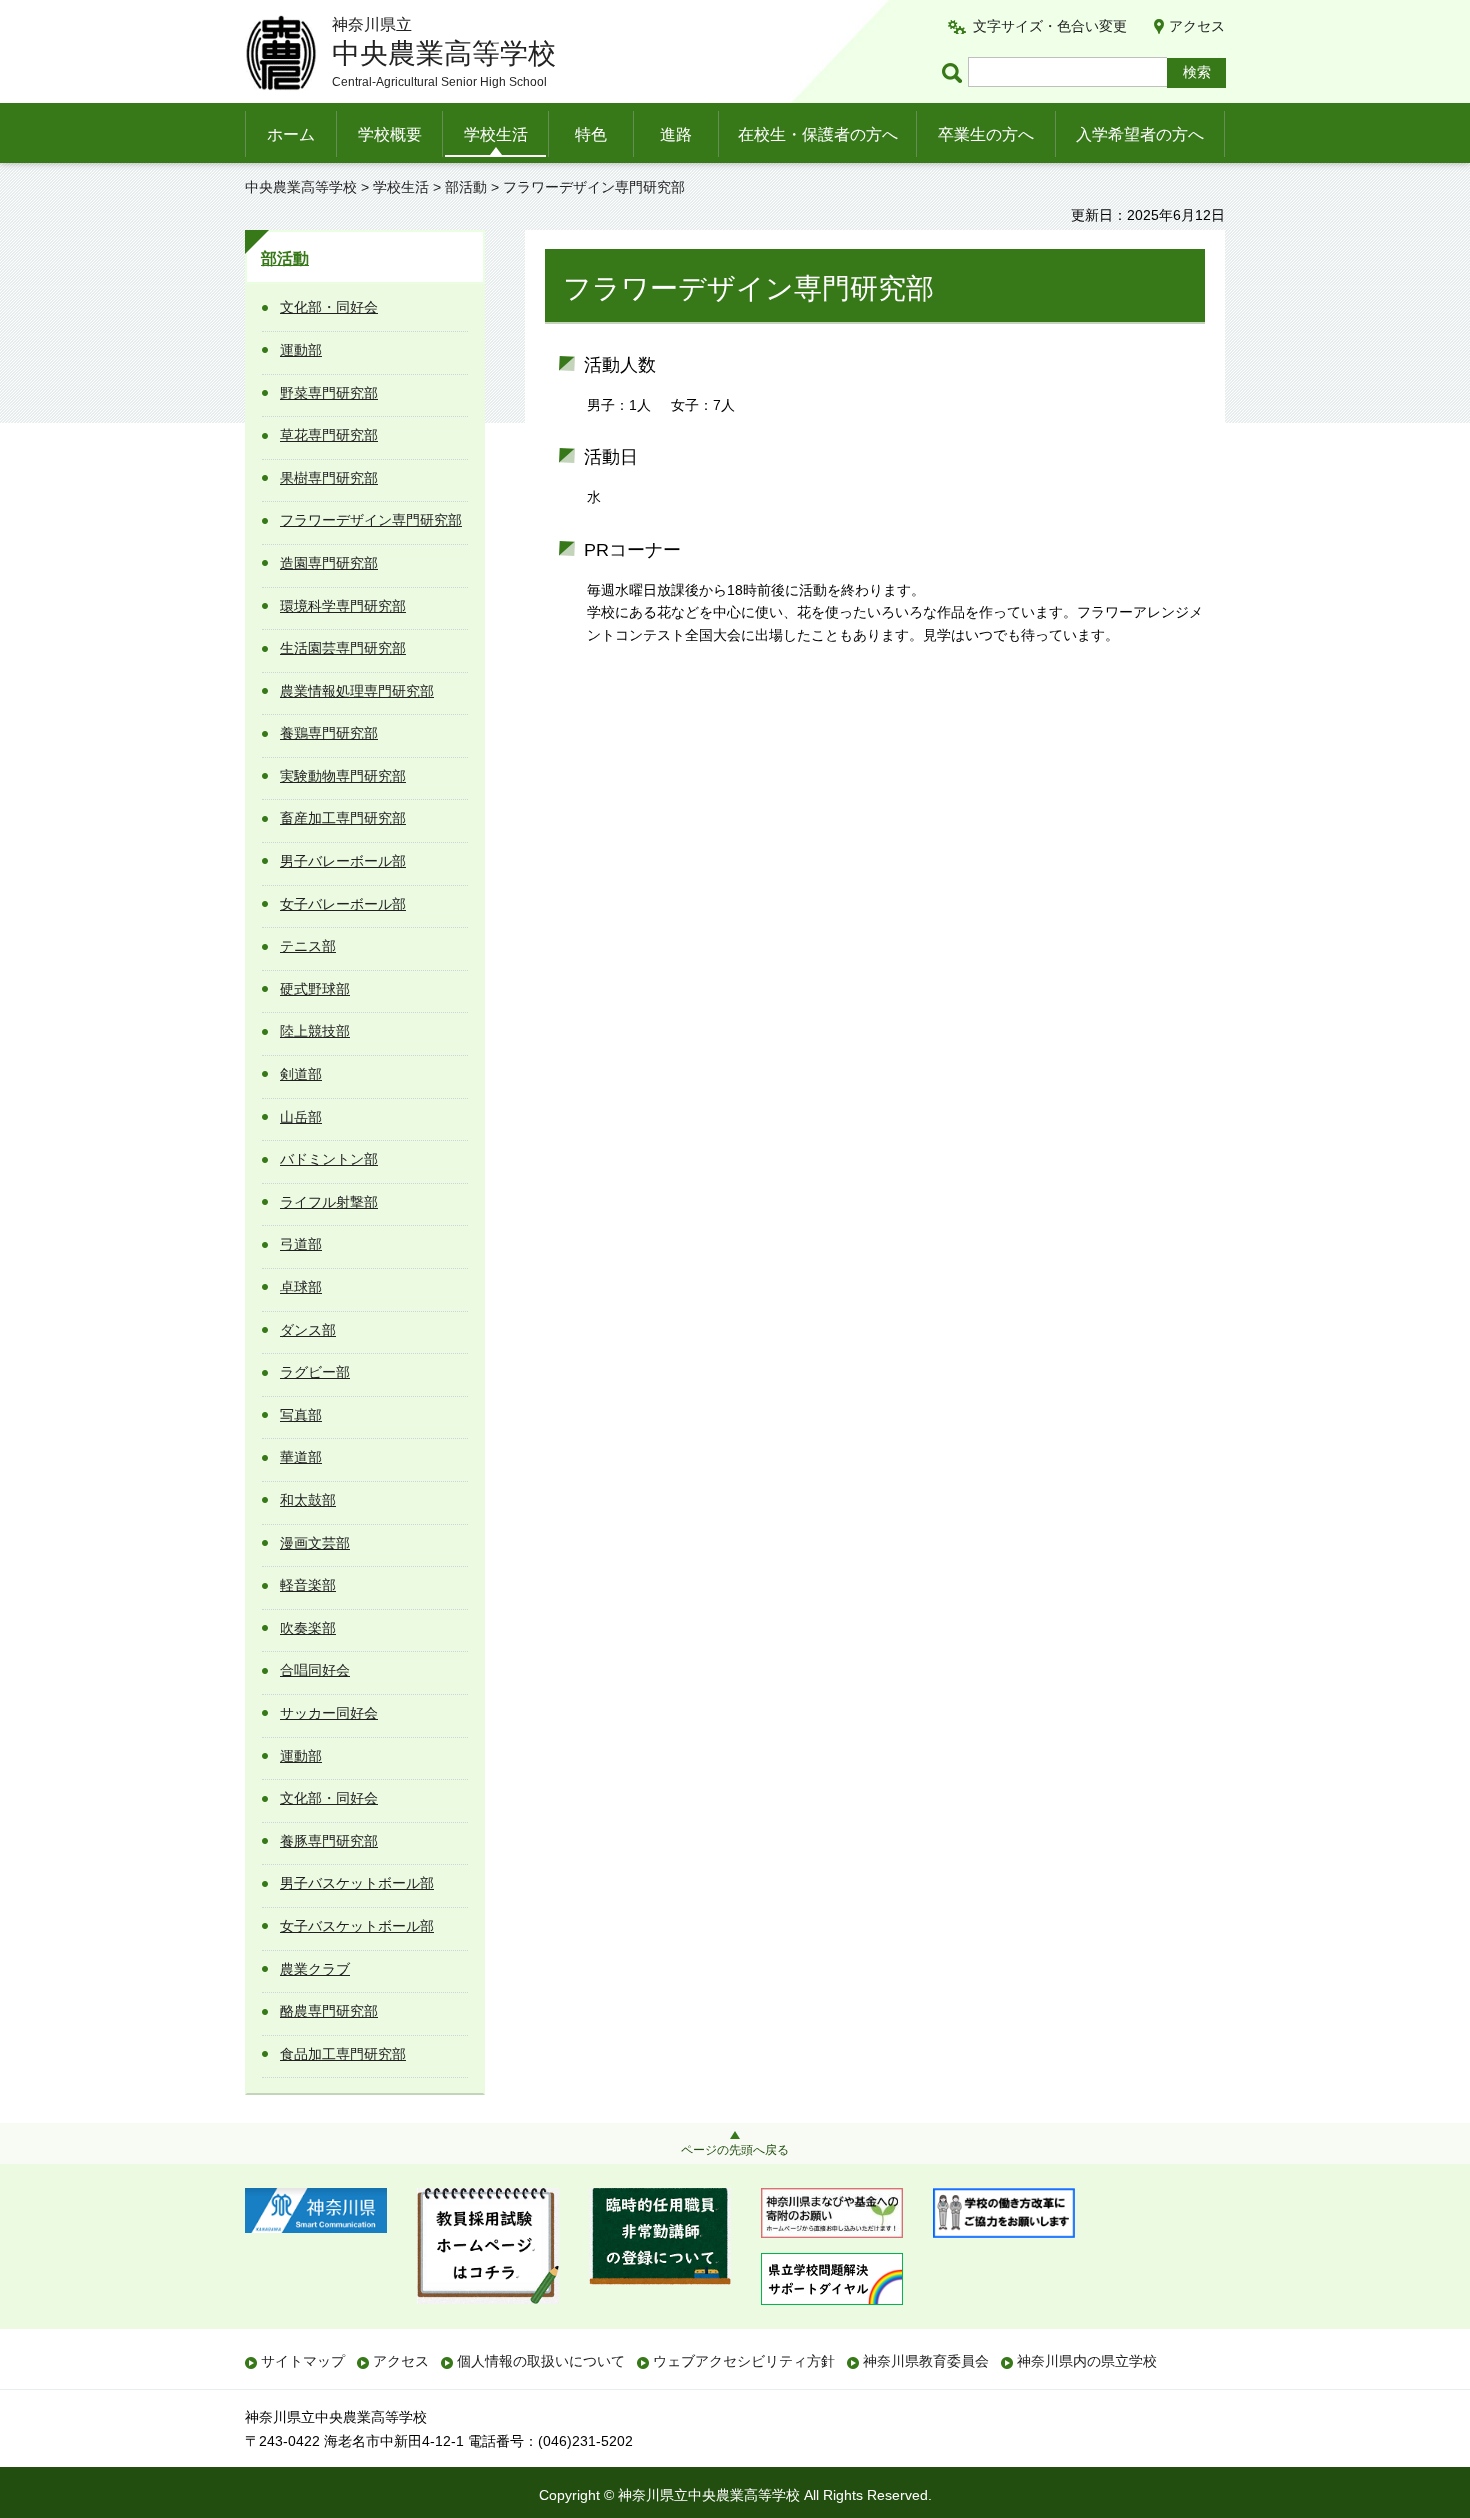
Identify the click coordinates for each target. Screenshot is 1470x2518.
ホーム (291, 134)
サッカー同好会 (329, 1713)
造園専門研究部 (329, 563)
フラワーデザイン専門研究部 (371, 520)
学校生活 (496, 134)
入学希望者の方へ (1140, 134)
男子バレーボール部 (343, 861)
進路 (676, 134)
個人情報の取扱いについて (541, 2361)
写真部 (301, 1415)
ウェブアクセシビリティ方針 (744, 2361)
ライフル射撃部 (329, 1202)
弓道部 (301, 1244)
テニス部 (308, 946)
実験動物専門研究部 (343, 776)
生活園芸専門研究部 (343, 648)
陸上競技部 (315, 1031)
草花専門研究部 (329, 435)
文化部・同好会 (329, 307)
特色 (591, 134)
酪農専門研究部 (329, 2011)
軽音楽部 (308, 1585)
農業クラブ (315, 1969)
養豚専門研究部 (329, 1841)
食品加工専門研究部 (343, 2054)
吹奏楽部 (308, 1628)
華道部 (301, 1457)
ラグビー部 (315, 1372)
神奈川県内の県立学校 (1087, 2361)
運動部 (301, 350)
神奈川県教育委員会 (926, 2361)
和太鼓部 (308, 1500)
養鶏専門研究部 (329, 733)
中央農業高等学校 (301, 187)
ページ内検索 (955, 72)
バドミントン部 (329, 1159)
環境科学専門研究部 (343, 606)
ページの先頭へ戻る (735, 2150)
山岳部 (301, 1117)
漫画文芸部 (315, 1543)
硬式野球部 (315, 989)
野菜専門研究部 (329, 393)
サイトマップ (303, 2361)
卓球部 (301, 1287)
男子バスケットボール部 (357, 1883)
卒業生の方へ (986, 134)
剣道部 (301, 1074)
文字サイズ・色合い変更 (1050, 26)
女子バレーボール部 (343, 904)
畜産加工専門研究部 (343, 818)
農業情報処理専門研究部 (357, 691)
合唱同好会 (315, 1670)
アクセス (1197, 26)
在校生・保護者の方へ (818, 134)
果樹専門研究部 (329, 478)
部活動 (466, 187)
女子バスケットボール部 (357, 1926)
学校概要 (390, 134)
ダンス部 (308, 1330)
